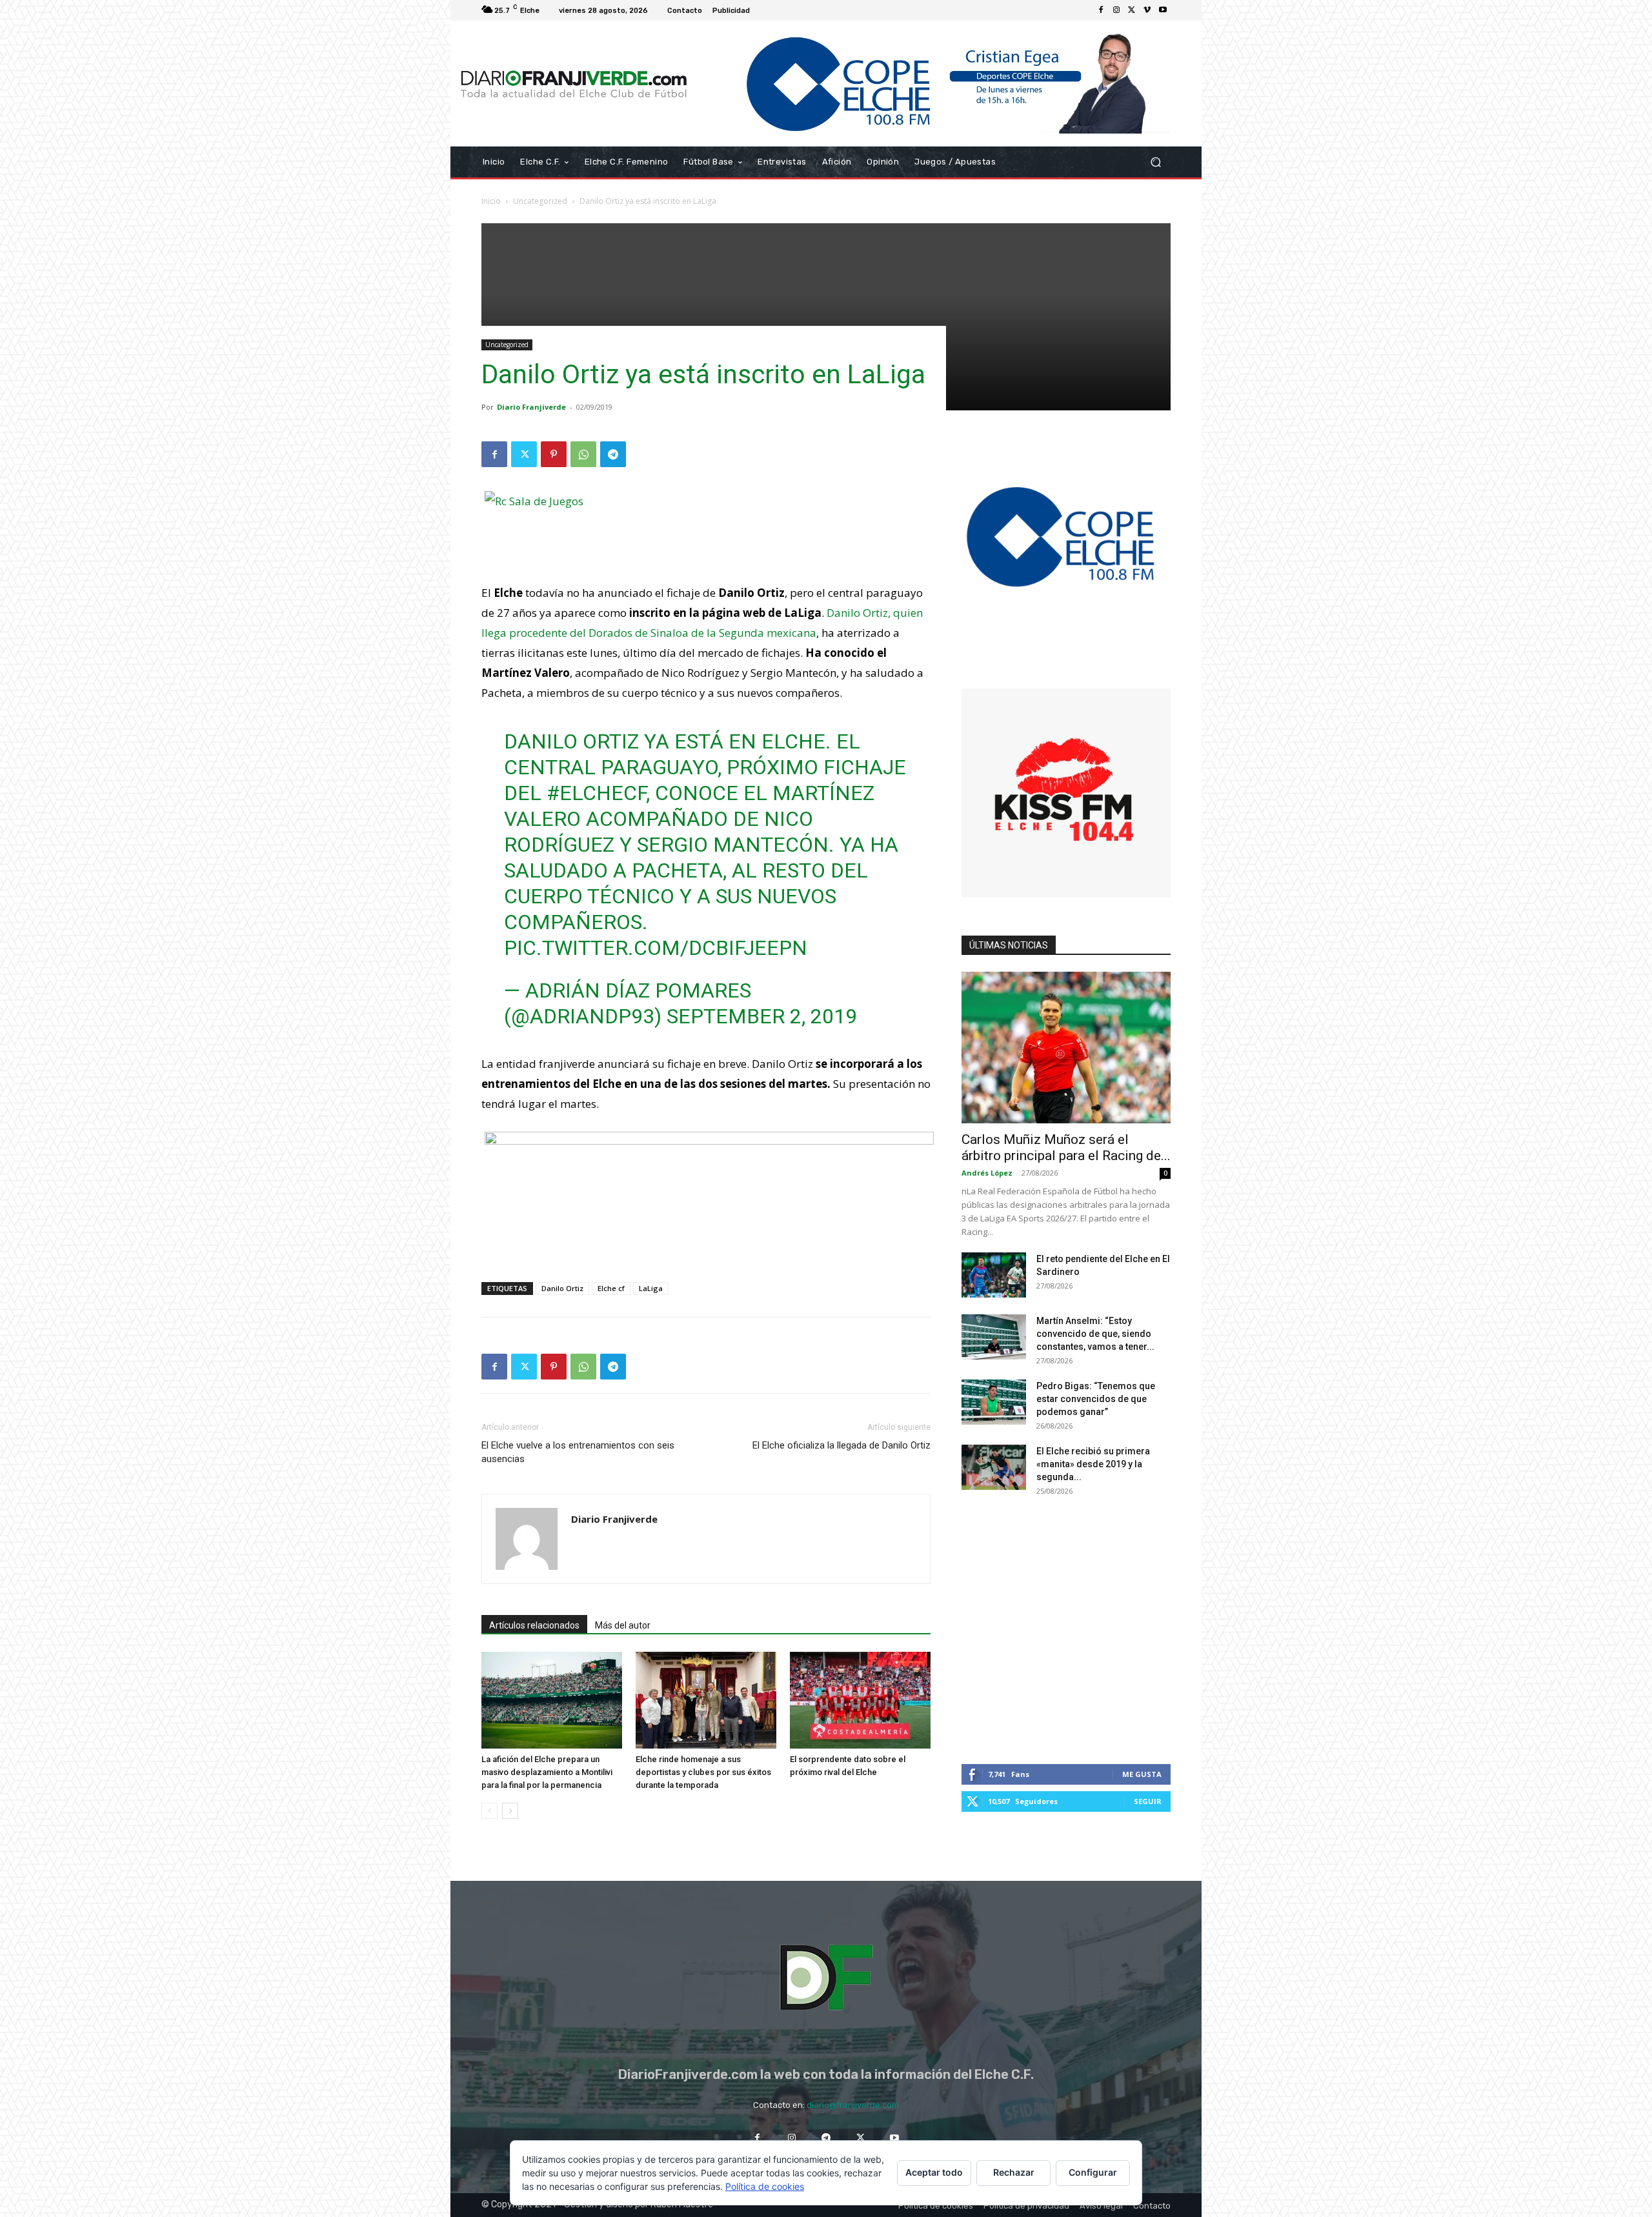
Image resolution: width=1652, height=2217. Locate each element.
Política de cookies (765, 2186)
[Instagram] (1116, 10)
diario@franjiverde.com (853, 2105)
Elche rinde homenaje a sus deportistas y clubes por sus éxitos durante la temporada (703, 1772)
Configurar (1093, 2172)
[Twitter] (1132, 10)
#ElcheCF (596, 793)
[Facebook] (1101, 10)
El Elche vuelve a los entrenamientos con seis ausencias (578, 1452)
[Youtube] (1163, 10)
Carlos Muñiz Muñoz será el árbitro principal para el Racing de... (1066, 1148)
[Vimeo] (1147, 10)
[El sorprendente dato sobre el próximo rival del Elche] (860, 1700)
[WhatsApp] (583, 454)
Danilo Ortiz (562, 1288)
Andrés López (987, 1173)
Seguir (1148, 1801)
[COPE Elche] (934, 84)
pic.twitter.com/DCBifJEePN (656, 948)
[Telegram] (613, 454)
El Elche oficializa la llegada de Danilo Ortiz (841, 1445)
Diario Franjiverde (531, 407)
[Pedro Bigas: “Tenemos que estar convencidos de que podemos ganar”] (994, 1402)
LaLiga (651, 1288)
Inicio (491, 201)
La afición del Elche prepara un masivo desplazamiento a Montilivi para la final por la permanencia (547, 1772)
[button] (1155, 162)
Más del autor (623, 1625)
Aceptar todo (934, 2172)
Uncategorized (540, 201)
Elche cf (611, 1288)
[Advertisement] (826, 314)
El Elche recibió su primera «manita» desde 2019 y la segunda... (1093, 1464)
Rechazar (1014, 2172)
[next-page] (510, 1811)
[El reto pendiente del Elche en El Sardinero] (994, 1275)
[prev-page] (489, 1811)
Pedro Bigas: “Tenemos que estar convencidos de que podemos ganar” (1096, 1399)
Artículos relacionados (534, 1625)
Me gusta (1142, 1774)
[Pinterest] (554, 454)
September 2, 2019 (762, 1016)
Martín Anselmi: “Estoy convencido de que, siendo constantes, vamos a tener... (1095, 1334)
